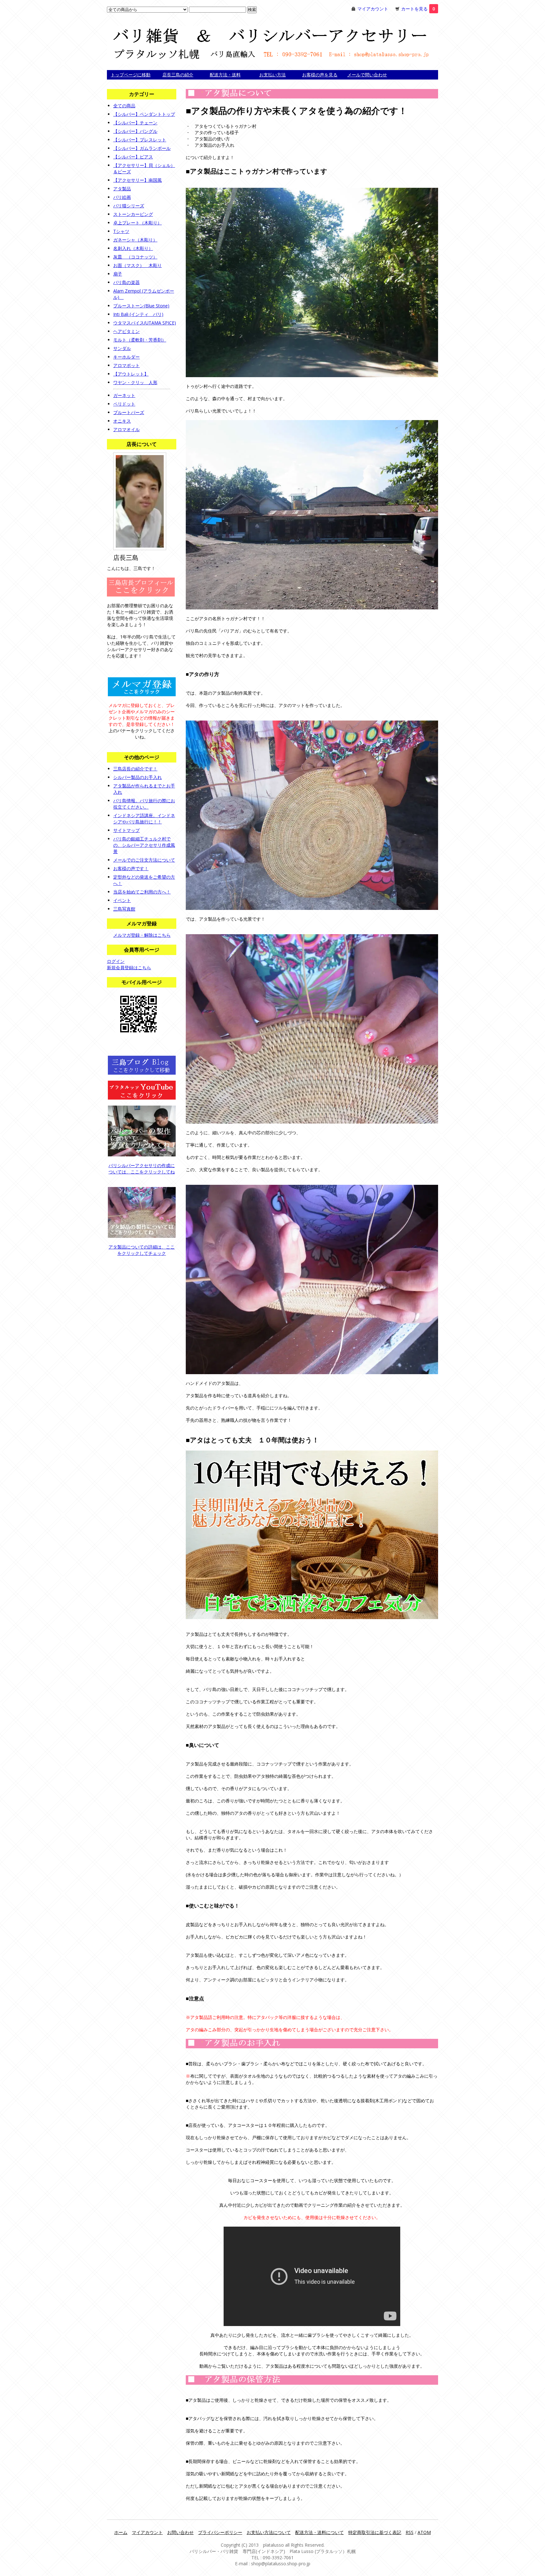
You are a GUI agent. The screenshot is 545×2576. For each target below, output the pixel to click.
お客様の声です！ (131, 868)
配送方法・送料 (225, 75)
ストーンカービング (133, 214)
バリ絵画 (122, 197)
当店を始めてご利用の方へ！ (142, 892)
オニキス (122, 421)
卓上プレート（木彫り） (138, 223)
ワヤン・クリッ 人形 (135, 382)
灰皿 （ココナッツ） (135, 257)
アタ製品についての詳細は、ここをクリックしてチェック (142, 1250)
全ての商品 (124, 106)
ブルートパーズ (129, 412)
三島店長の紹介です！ (135, 769)
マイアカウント (373, 9)
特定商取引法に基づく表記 (375, 2532)
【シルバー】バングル (135, 131)
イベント (122, 900)
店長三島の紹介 (178, 75)
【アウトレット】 (131, 374)
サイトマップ (126, 830)
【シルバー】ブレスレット (140, 140)
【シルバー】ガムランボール (142, 148)
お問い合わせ (180, 2532)
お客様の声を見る (320, 75)
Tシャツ (121, 231)
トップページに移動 (131, 75)
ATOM (424, 2532)
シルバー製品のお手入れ (138, 777)
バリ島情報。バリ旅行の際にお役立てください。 (144, 804)
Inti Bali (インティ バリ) (138, 314)
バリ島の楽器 (126, 282)
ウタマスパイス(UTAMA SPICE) (145, 323)
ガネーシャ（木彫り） (135, 240)
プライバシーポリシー (220, 2532)
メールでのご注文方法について (144, 860)
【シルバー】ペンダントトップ (144, 114)
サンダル (122, 348)
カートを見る (418, 9)
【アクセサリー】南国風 (138, 180)
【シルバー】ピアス (133, 157)
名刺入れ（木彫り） (133, 248)
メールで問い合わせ (367, 75)
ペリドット (124, 404)
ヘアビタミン (126, 331)
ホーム (121, 2532)
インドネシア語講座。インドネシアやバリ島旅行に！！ (144, 819)
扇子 (118, 274)
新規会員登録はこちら (129, 967)
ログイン (116, 961)
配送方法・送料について (319, 2532)
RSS (410, 2532)
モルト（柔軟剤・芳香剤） (140, 340)
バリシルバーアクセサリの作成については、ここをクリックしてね (142, 1169)
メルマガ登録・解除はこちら (142, 935)
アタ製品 (122, 189)
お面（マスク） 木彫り (138, 265)
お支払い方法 (272, 75)
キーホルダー (126, 357)
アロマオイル (126, 429)
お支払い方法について (269, 2532)
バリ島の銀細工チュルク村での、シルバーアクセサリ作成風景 (144, 845)
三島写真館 (124, 909)
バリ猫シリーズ (129, 206)
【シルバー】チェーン (135, 123)
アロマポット (126, 365)
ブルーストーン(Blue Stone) (141, 306)
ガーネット (124, 395)
